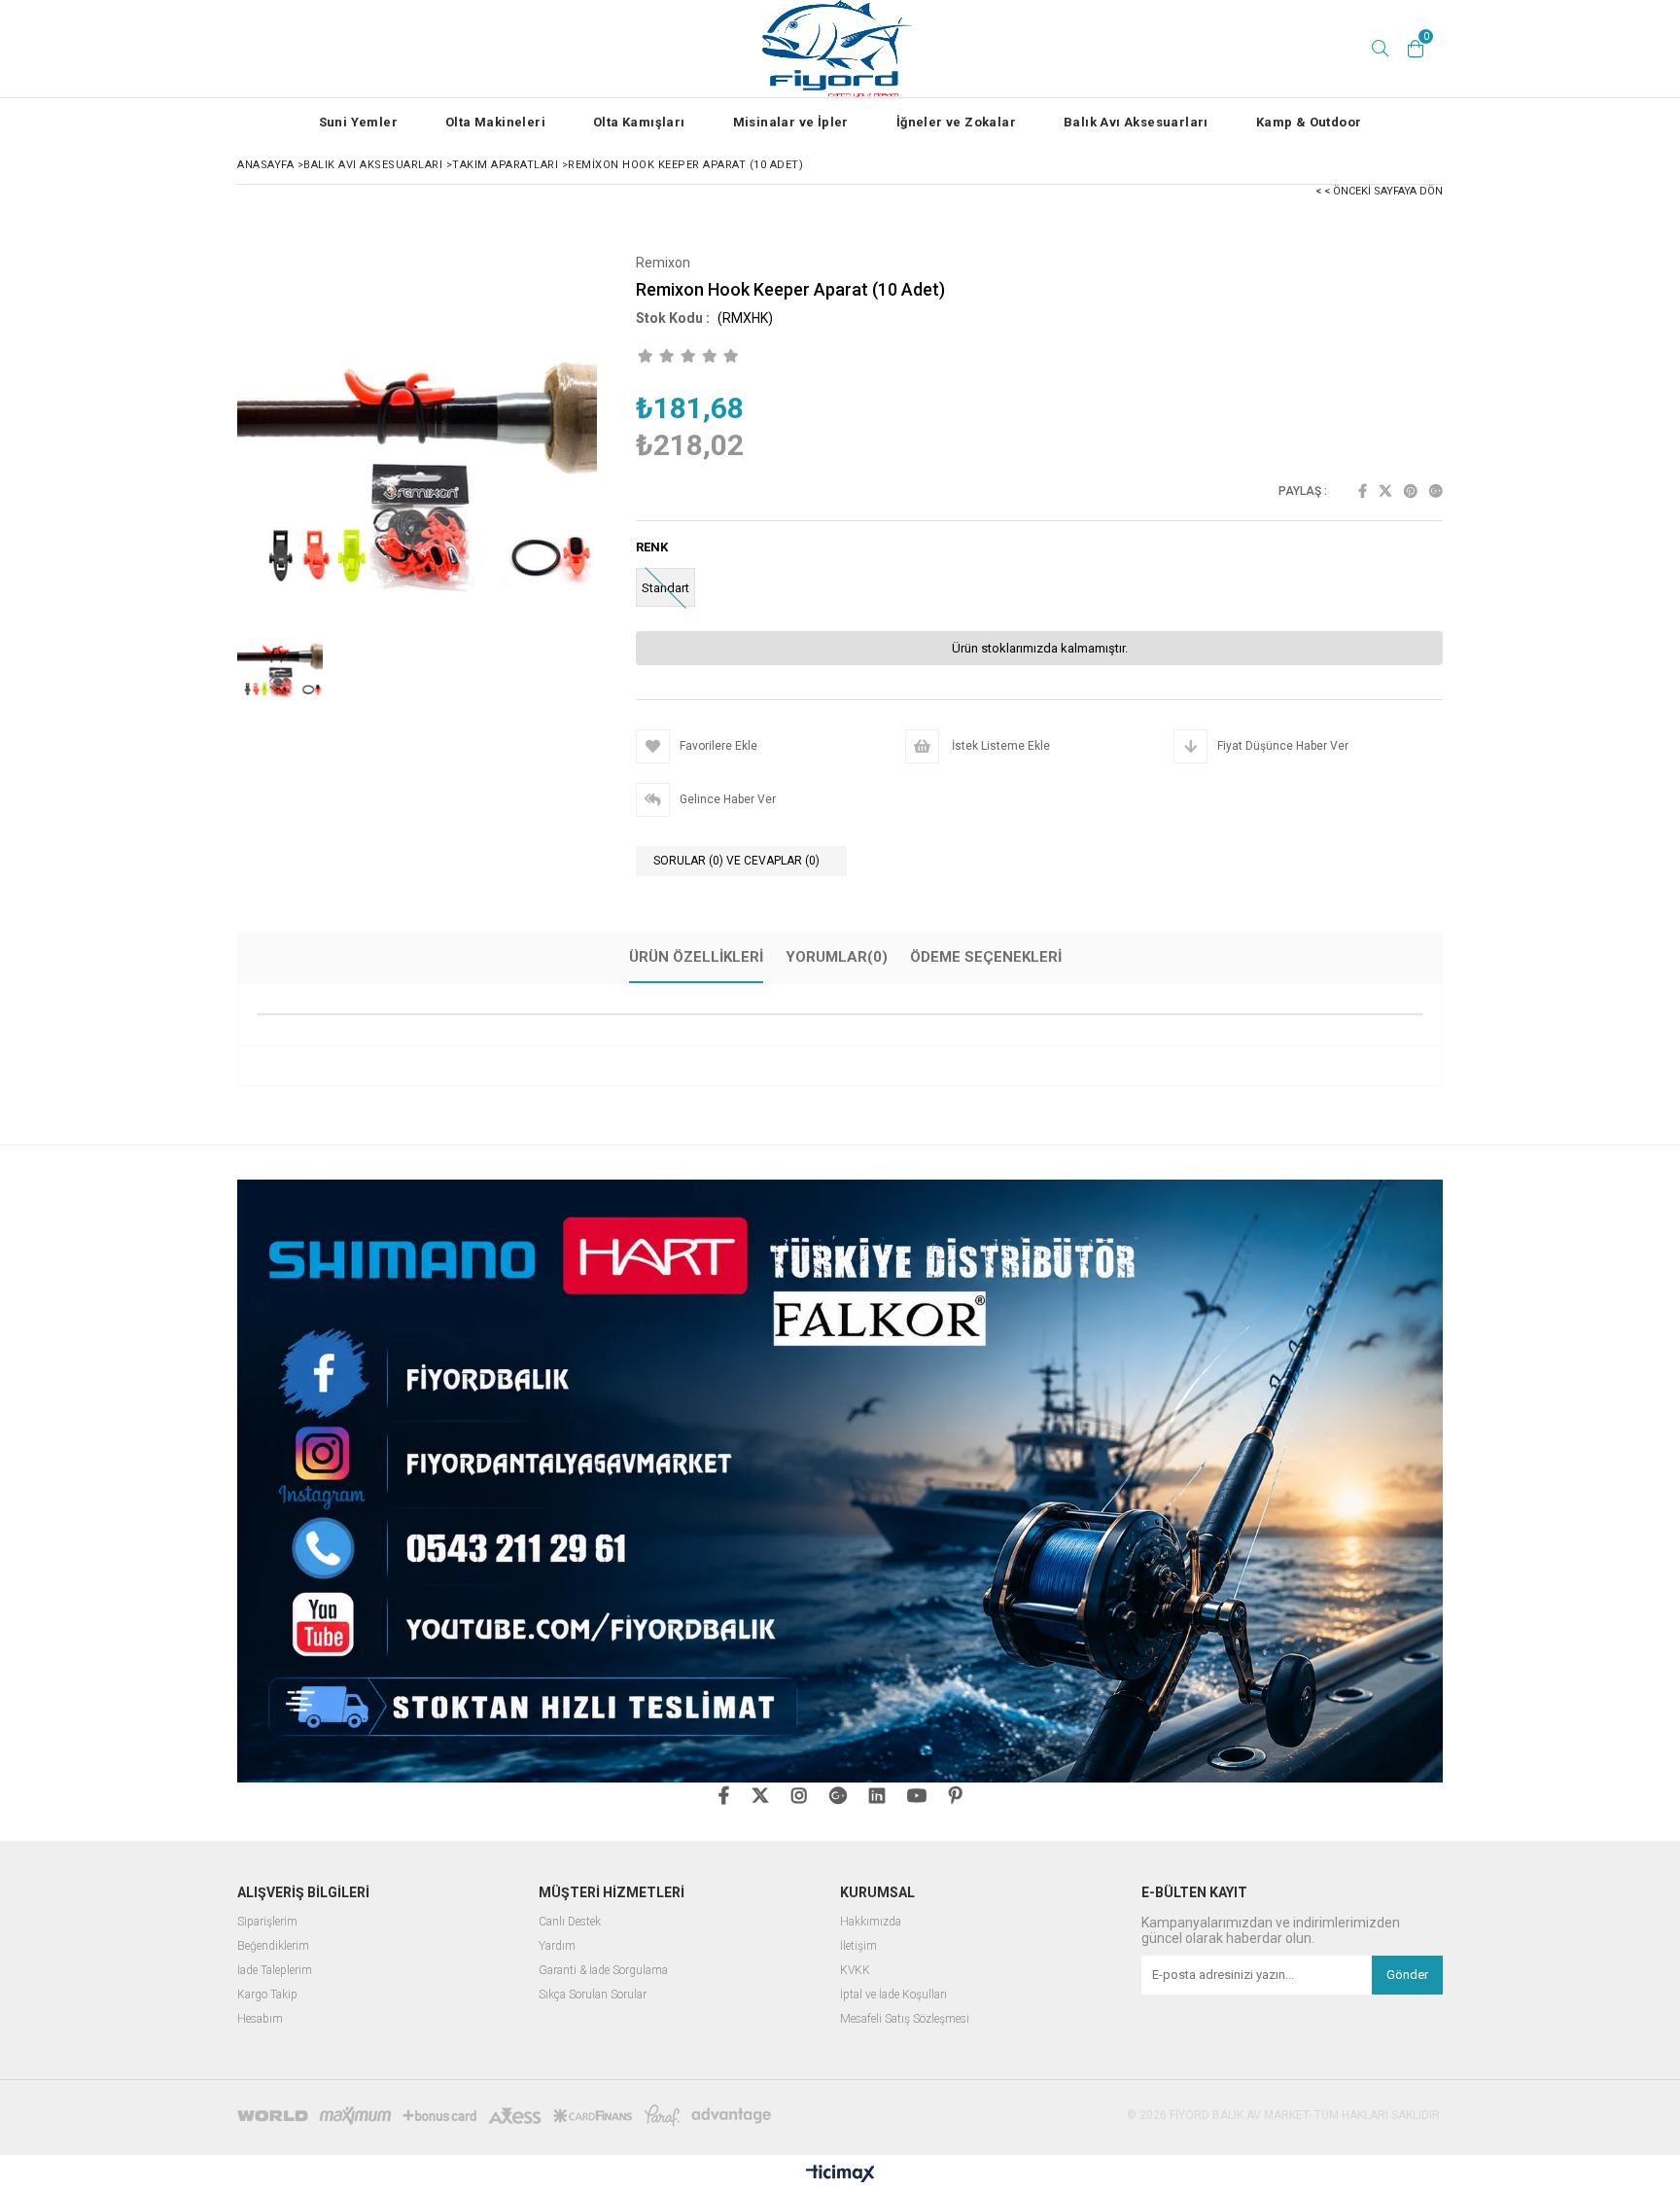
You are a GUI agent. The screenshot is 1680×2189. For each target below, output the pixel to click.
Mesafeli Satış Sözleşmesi (905, 2019)
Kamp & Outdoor (1309, 122)
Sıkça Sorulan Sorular (593, 1995)
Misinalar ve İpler (791, 122)
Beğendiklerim (273, 1946)
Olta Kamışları (639, 122)
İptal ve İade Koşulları (893, 1995)
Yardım (557, 1946)
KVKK (855, 1971)
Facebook (1363, 491)
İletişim (858, 1946)
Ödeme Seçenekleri (986, 957)
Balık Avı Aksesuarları (1136, 122)
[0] (1416, 49)
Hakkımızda (871, 1922)
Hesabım (260, 2019)
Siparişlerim (267, 1922)
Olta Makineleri (495, 122)
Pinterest (1411, 491)
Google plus (1436, 491)
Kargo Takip (267, 1995)
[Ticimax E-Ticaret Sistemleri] (840, 2174)
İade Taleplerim (275, 1971)
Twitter (1385, 491)
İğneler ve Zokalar (956, 122)
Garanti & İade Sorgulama (603, 1971)
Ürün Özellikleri (696, 957)
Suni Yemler (358, 122)
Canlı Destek (570, 1922)
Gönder (1407, 1975)
